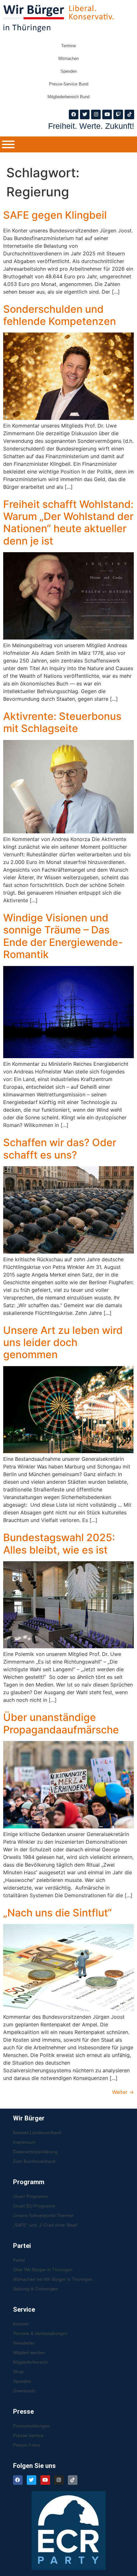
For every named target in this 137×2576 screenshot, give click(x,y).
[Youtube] (107, 114)
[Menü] (8, 144)
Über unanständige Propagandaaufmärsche (61, 1723)
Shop (18, 2372)
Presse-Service (28, 2435)
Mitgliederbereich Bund (68, 97)
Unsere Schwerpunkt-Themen (43, 2215)
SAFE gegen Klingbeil (55, 215)
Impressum (24, 2142)
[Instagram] (96, 114)
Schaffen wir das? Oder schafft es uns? (60, 1149)
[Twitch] (118, 114)
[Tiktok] (129, 114)
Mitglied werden (29, 2353)
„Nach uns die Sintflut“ (58, 1913)
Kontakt (21, 2324)
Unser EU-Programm (34, 2206)
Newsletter (24, 2343)
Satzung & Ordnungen (36, 2289)
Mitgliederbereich (30, 2362)
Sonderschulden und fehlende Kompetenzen (60, 315)
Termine (68, 46)
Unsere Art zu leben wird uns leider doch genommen (63, 1343)
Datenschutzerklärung (35, 2152)
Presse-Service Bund (69, 84)
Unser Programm (30, 2196)
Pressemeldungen (31, 2426)
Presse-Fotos (27, 2445)
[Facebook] (74, 114)
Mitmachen (68, 59)
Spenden (69, 71)
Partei (19, 2260)
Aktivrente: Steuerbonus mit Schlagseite (62, 722)
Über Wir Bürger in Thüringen (43, 2270)
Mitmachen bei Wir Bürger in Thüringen (53, 2279)
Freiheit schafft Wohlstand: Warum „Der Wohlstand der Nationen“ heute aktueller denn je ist (68, 523)
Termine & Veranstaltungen (40, 2333)
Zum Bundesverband (34, 2161)
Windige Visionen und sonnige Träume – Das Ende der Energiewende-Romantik (63, 936)
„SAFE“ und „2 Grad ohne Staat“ (46, 2225)
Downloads (24, 2391)
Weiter (123, 2092)
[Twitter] (85, 114)
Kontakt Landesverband (37, 2133)
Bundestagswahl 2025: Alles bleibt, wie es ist (59, 1544)
